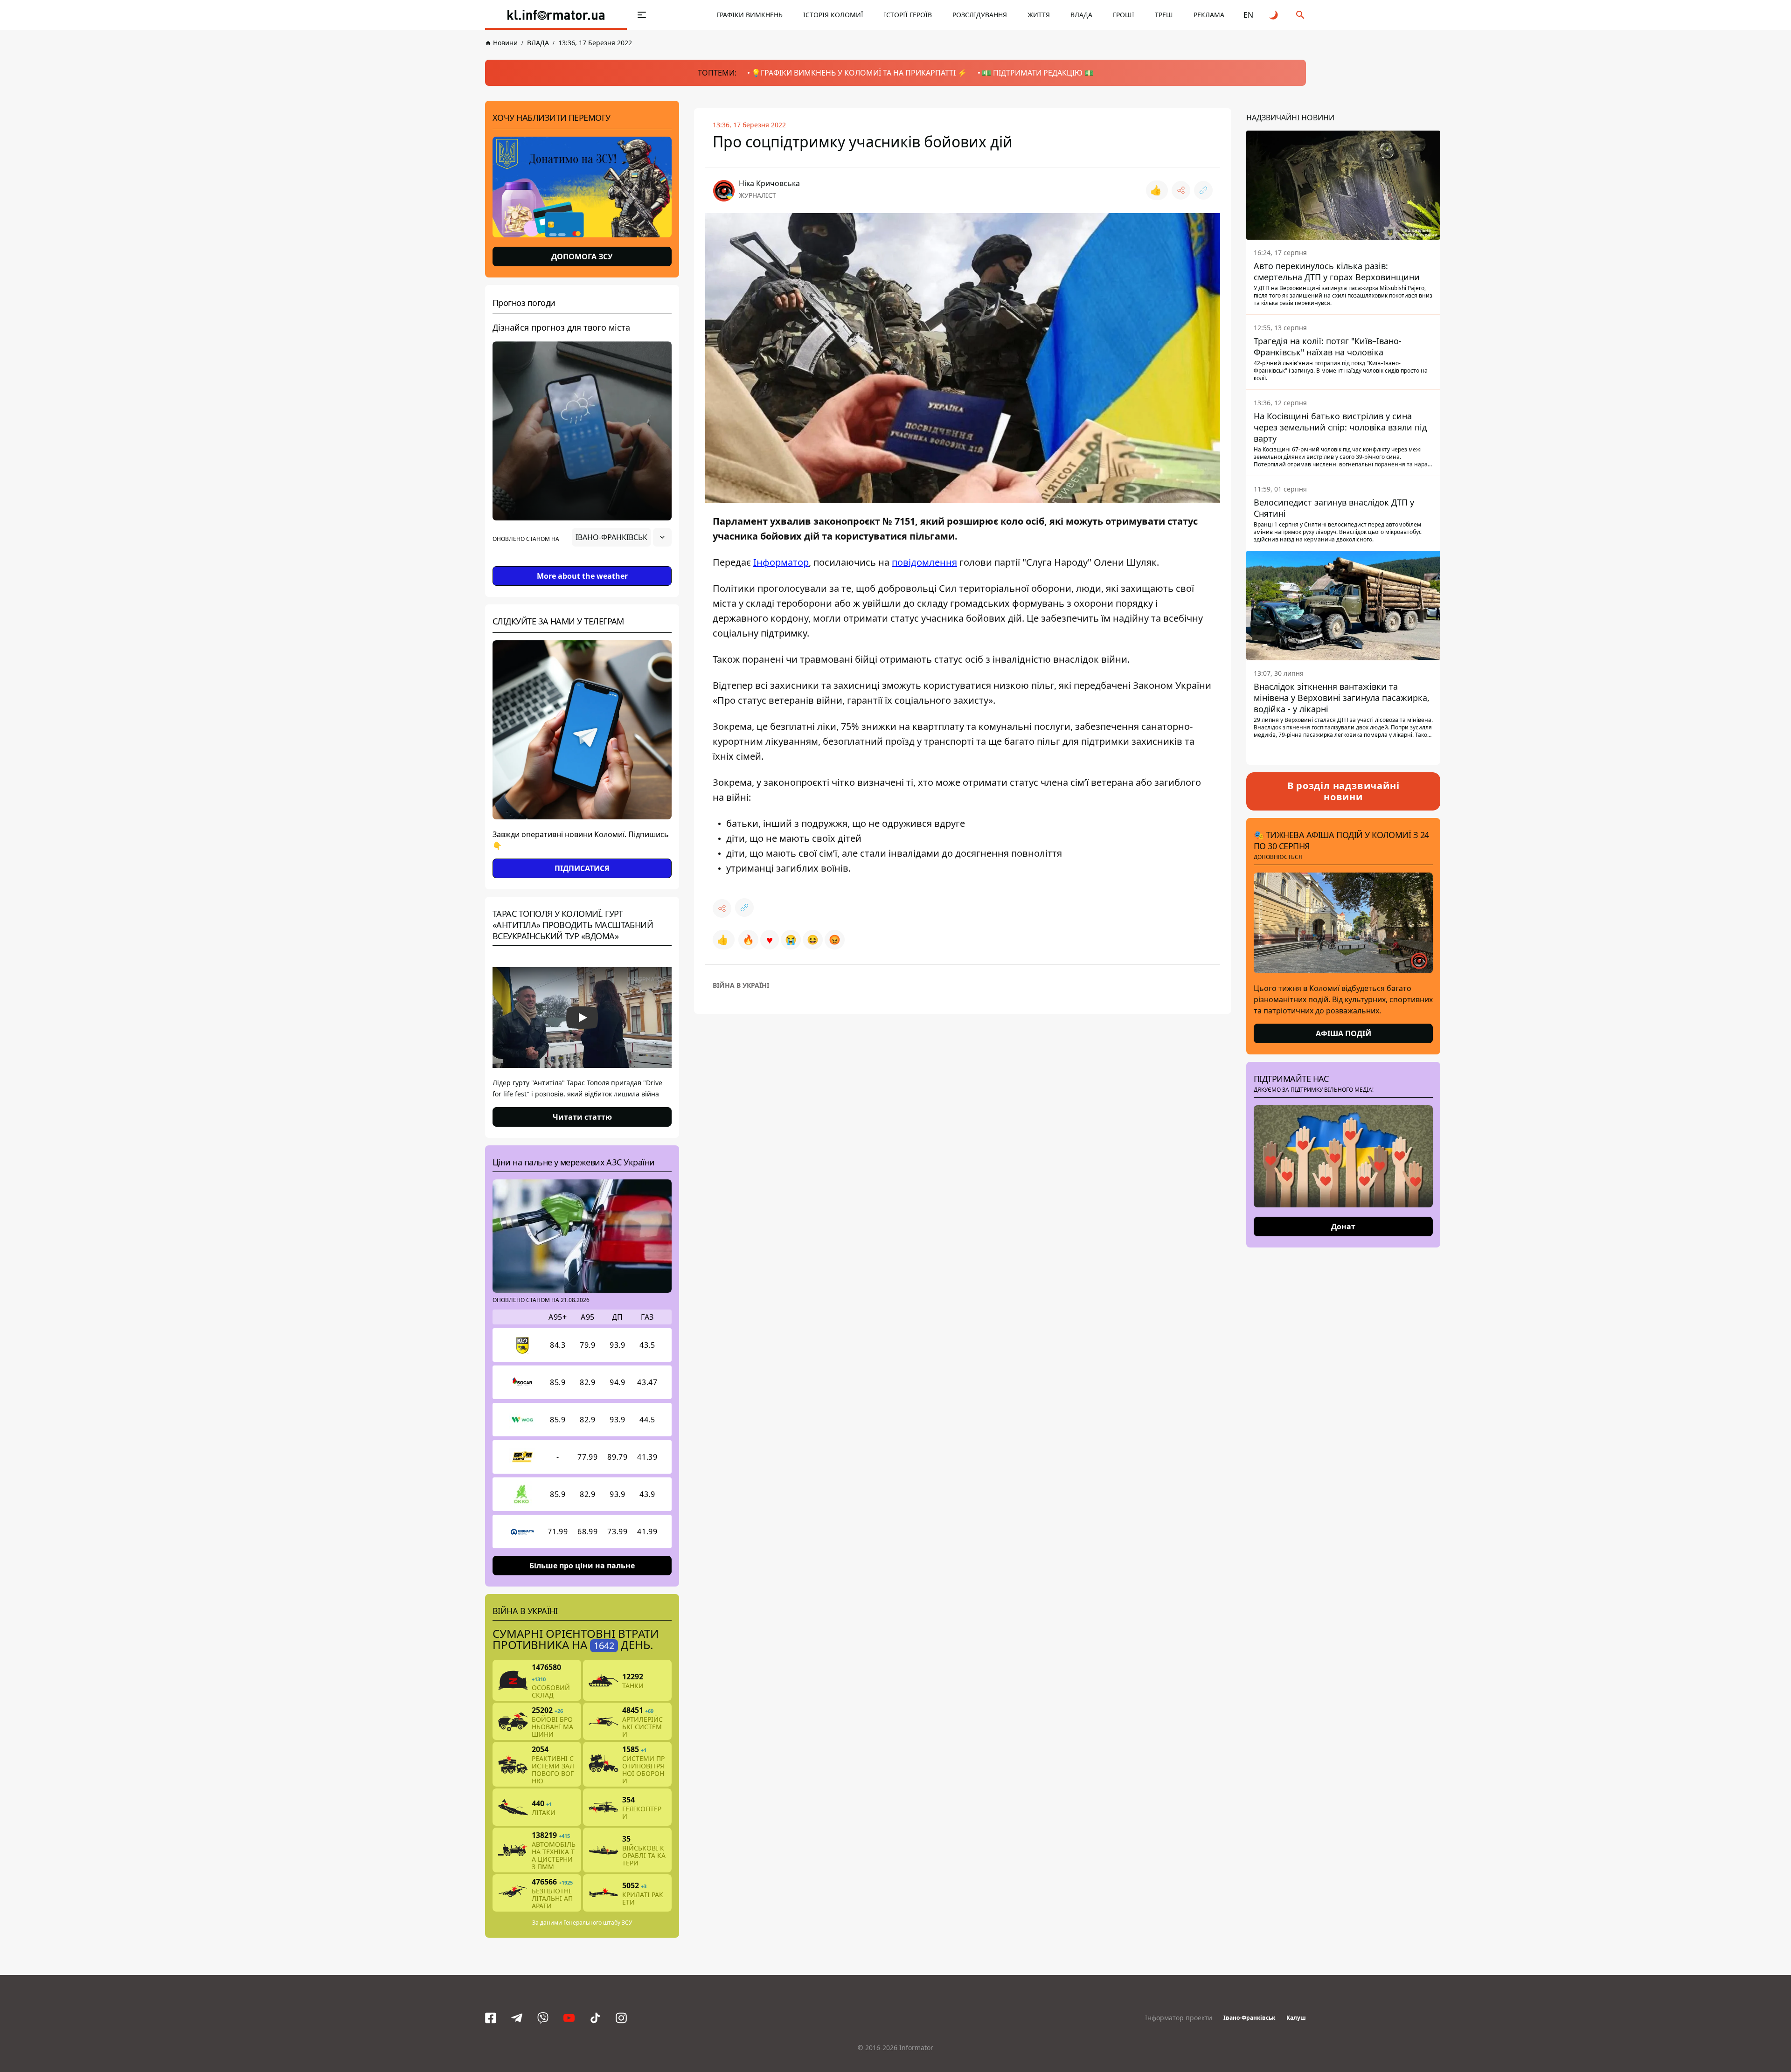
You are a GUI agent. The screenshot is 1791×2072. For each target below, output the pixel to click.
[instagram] (621, 2018)
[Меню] (642, 15)
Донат (1343, 1227)
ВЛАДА (1081, 15)
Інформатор (781, 562)
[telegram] (517, 2018)
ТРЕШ (1164, 15)
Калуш (1296, 2018)
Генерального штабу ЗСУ (598, 1923)
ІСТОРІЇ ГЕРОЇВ (908, 15)
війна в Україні (741, 985)
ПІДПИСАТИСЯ (582, 868)
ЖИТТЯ (1039, 15)
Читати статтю (582, 1117)
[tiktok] (595, 2018)
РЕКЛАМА (1209, 15)
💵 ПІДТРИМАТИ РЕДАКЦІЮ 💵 (1038, 73)
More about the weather (582, 576)
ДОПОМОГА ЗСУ (582, 256)
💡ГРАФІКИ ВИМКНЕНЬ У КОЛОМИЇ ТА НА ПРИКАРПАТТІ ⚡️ (859, 73)
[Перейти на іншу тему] (1274, 15)
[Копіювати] (1203, 190)
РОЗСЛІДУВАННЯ (980, 15)
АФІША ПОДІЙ (1343, 1033)
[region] (582, 563)
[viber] (543, 2018)
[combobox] (622, 537)
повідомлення (924, 562)
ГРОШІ (1124, 15)
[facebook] (491, 2018)
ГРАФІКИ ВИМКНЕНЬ (750, 15)
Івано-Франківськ (1249, 2018)
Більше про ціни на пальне (582, 1566)
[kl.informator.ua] (556, 15)
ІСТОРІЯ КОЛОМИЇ (833, 15)
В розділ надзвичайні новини (1343, 791)
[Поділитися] (1181, 190)
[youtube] (569, 2018)
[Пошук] (1300, 15)
